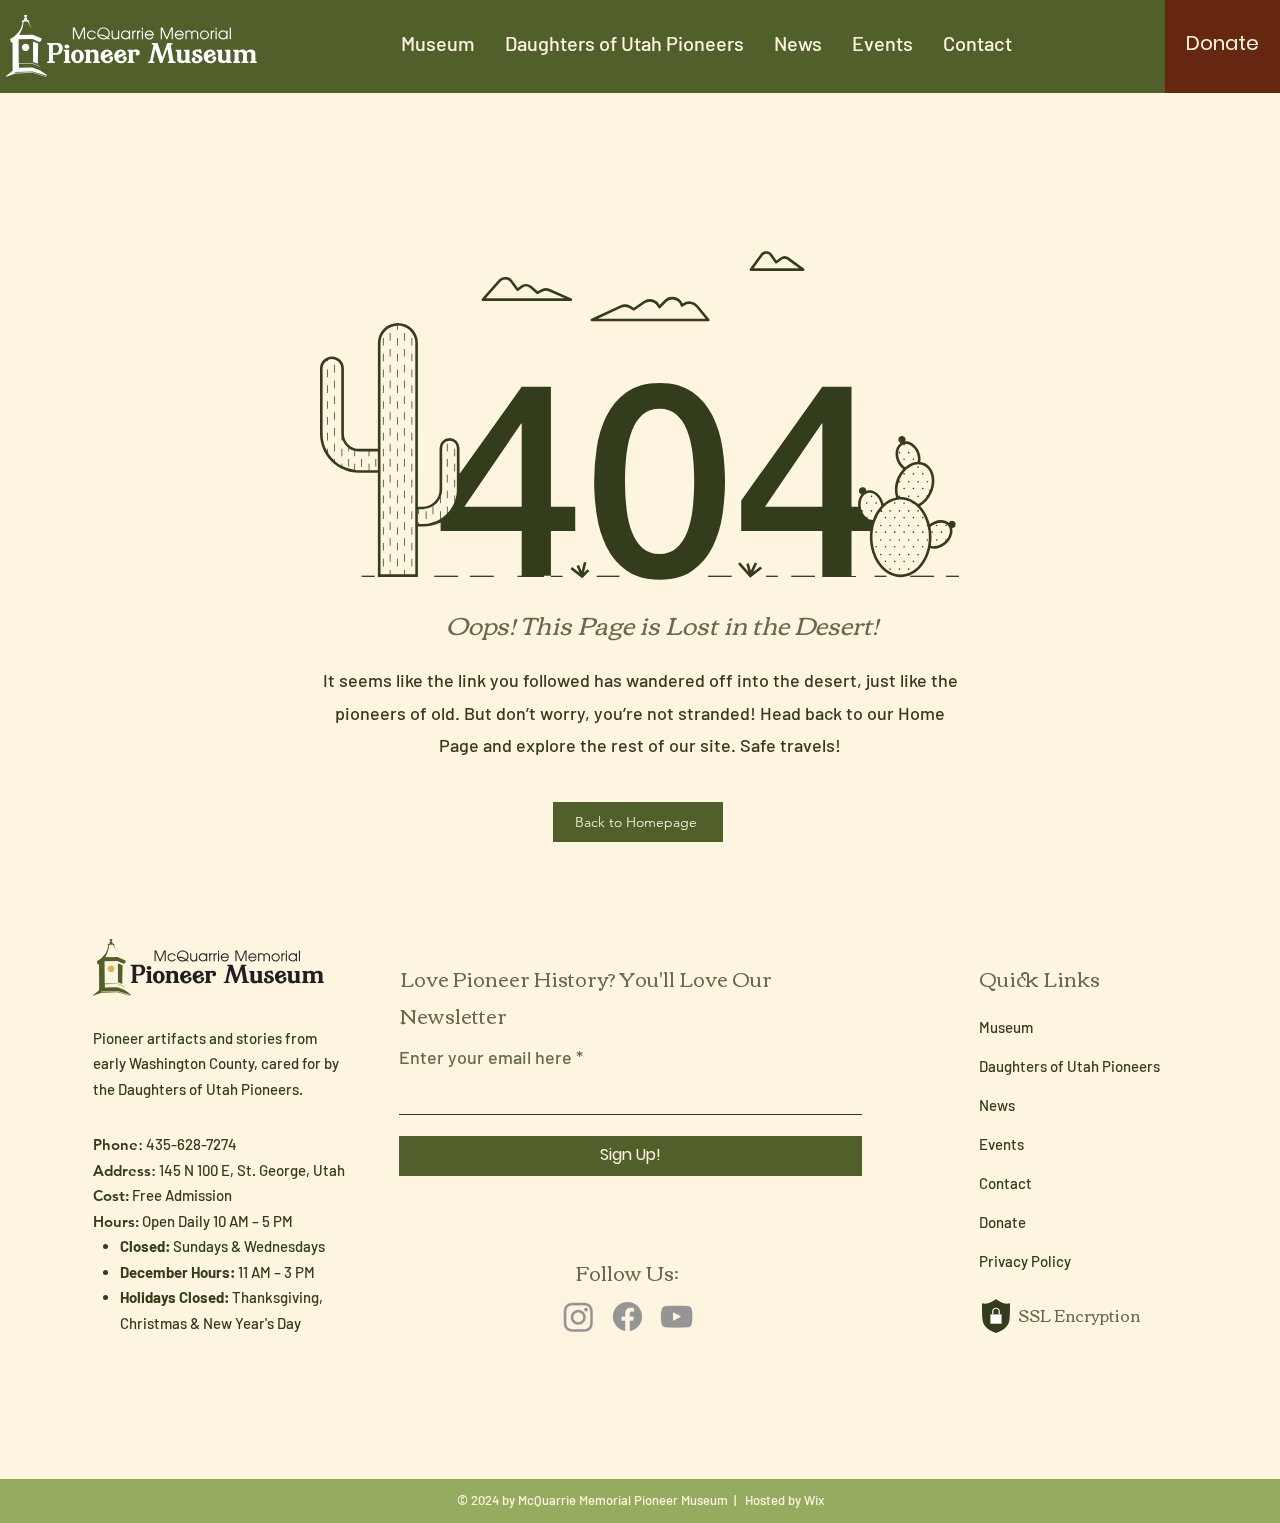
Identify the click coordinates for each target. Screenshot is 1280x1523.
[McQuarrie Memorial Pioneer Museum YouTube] (676, 1316)
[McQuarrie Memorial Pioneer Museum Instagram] (578, 1316)
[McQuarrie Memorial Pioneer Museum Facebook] (627, 1316)
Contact (1005, 1183)
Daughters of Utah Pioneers (1069, 1066)
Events (1001, 1144)
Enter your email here (485, 1057)
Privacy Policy (1025, 1261)
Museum (1006, 1027)
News (997, 1105)
